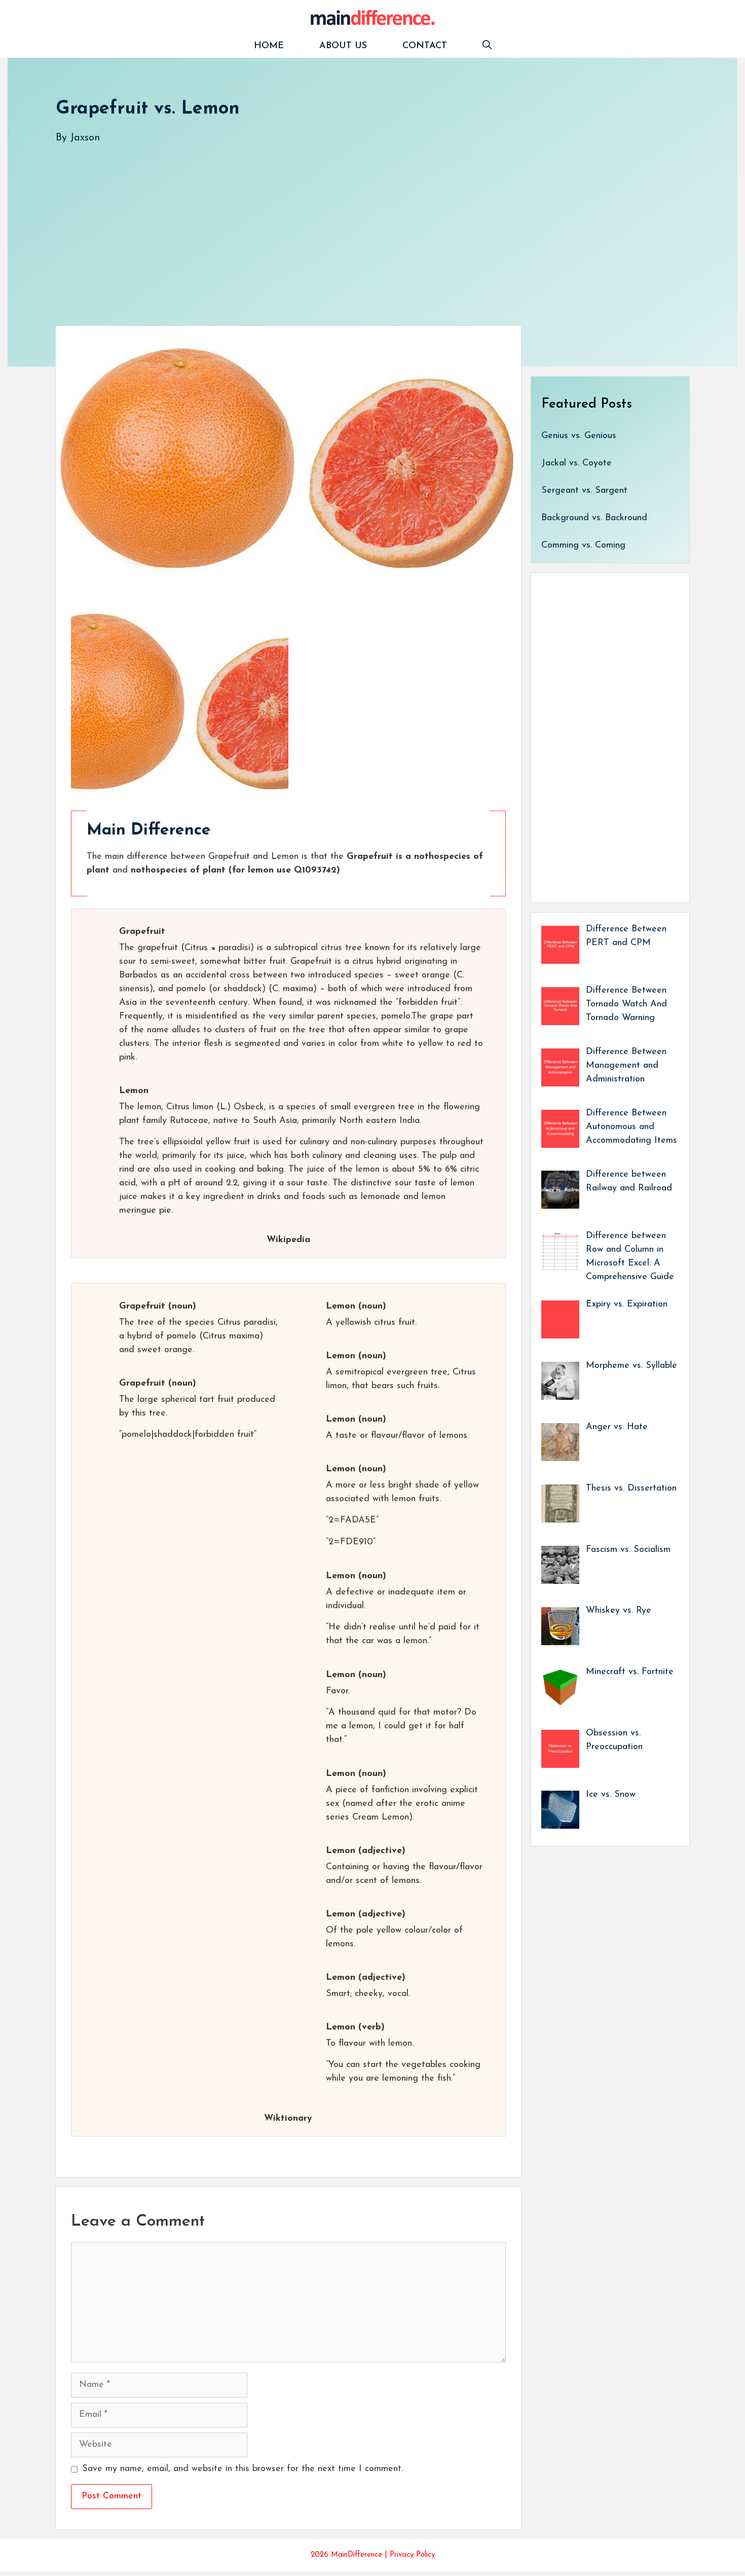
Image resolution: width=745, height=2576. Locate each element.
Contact (425, 46)
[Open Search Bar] (487, 46)
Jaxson (85, 138)
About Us (343, 46)
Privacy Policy (412, 2555)
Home (269, 46)
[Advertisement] (360, 225)
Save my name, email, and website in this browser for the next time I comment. (243, 2469)
